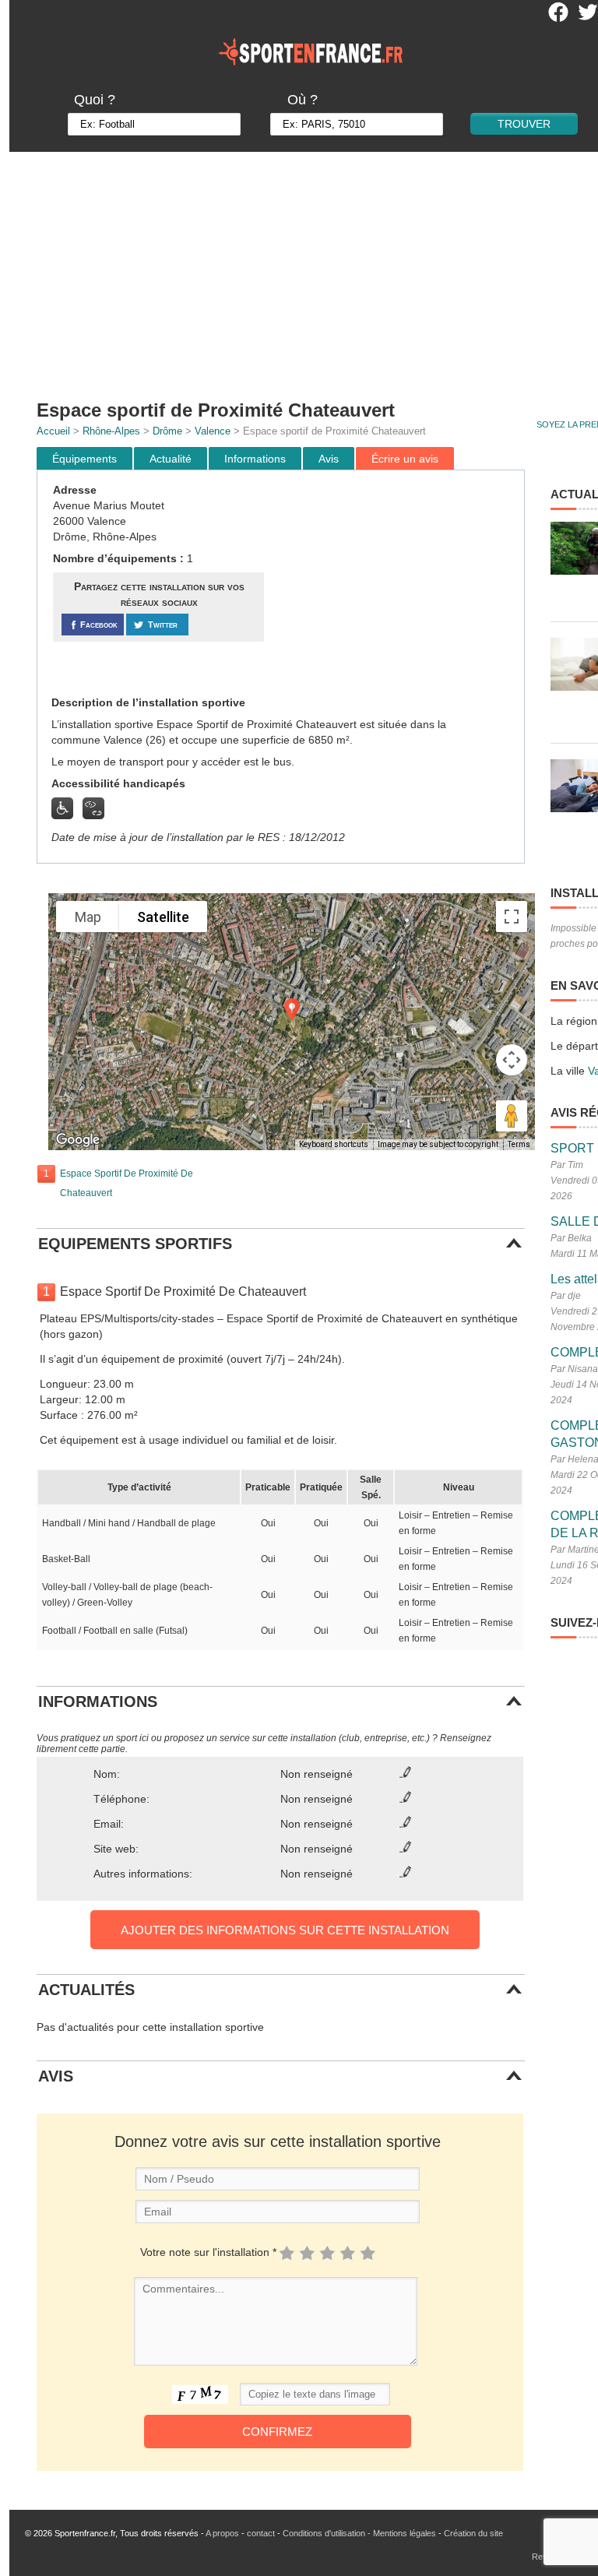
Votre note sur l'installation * (208, 2252)
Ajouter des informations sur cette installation (285, 1930)
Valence (213, 431)
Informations (255, 459)
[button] (292, 1010)
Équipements (84, 459)
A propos (222, 2533)
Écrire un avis (405, 459)
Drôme (167, 431)
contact (261, 2533)
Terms (519, 1144)
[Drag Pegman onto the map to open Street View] (512, 1116)
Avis (329, 459)
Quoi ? (95, 100)
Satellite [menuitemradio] (163, 917)
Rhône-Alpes (111, 431)
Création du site (473, 2533)
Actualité (171, 459)
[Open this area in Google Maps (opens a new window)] (78, 1140)
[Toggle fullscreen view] (512, 917)
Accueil (53, 431)
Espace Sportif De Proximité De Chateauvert (127, 1183)
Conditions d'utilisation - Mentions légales (359, 2533)
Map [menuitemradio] (88, 917)
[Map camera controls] (512, 1060)
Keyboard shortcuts (334, 1144)
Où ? (303, 100)
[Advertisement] (396, 583)
